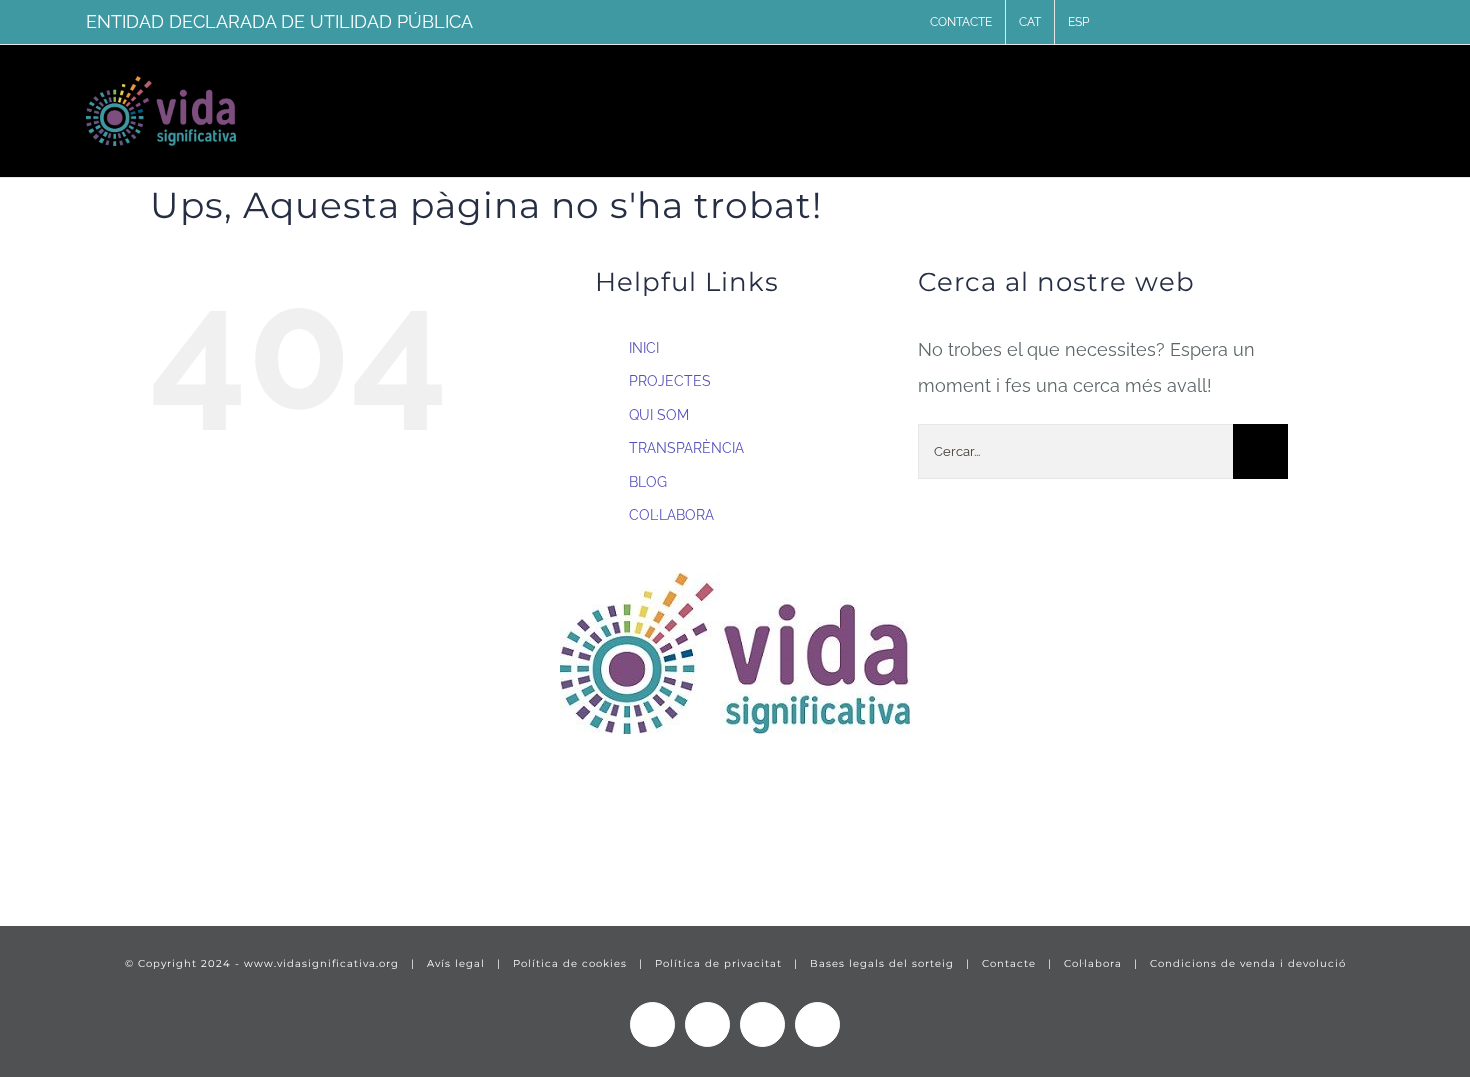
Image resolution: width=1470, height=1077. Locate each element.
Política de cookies (570, 963)
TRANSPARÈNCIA (686, 448)
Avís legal (456, 963)
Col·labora (1093, 963)
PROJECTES (670, 381)
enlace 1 (65, 849)
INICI (644, 348)
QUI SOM (659, 415)
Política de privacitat (718, 963)
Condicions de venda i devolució (1248, 963)
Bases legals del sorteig (882, 963)
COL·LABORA (671, 515)
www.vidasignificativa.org (321, 963)
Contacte (1009, 963)
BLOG (648, 482)
